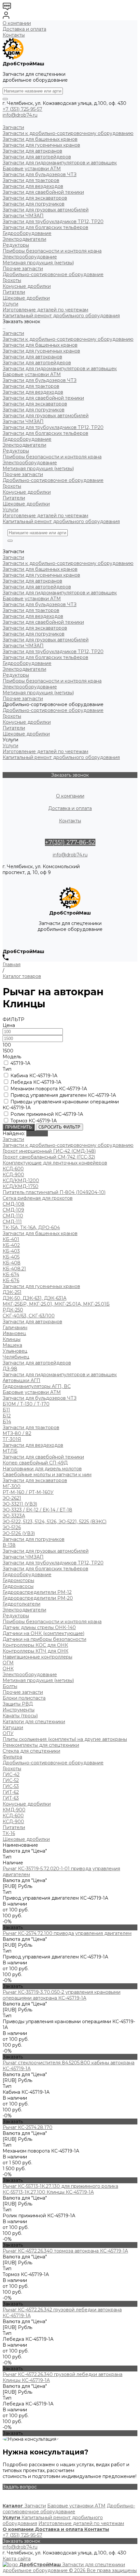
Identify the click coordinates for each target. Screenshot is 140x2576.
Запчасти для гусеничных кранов (41, 351)
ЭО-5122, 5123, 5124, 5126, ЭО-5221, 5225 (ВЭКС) (55, 1522)
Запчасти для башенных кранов (40, 345)
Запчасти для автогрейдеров (37, 363)
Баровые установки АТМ (32, 374)
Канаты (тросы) (20, 1716)
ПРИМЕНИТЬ (19, 1127)
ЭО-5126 (12, 1527)
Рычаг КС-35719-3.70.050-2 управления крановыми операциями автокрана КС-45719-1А (62, 1995)
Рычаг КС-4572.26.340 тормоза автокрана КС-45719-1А (65, 2251)
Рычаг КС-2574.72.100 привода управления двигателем (67, 1933)
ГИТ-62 (11, 1792)
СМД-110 (13, 1216)
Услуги (10, 510)
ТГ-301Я (12, 1439)
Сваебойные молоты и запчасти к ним (47, 1475)
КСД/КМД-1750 (21, 1186)
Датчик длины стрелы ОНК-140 (39, 1627)
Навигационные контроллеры (37, 1657)
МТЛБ (10, 1451)
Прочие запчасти (23, 474)
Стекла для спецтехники (31, 1751)
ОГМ (8, 1663)
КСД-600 (13, 1169)
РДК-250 (13, 1310)
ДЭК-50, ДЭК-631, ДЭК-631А (35, 1298)
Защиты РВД (18, 1704)
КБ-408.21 (14, 1269)
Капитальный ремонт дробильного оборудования (61, 521)
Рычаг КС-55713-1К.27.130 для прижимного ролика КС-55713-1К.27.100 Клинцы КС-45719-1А (60, 2189)
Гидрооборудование (27, 439)
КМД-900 (14, 1810)
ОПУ (8, 1733)
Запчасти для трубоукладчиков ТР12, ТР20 (53, 427)
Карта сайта (17, 2559)
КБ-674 (11, 1275)
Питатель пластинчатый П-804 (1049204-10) (54, 1192)
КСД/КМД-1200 (21, 1181)
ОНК (8, 1669)
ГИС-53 (11, 1786)
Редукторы (16, 451)
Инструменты (19, 1710)
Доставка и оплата (24, 29)
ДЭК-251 (12, 1292)
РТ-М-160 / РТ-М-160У (28, 1492)
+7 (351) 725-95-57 (22, 109)
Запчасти (13, 333)
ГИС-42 (11, 1775)
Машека (12, 1345)
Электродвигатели (24, 445)
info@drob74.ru (20, 115)
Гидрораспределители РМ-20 (38, 1598)
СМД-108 (14, 1204)
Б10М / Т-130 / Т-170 (26, 1404)
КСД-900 (13, 1175)
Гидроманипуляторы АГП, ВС (37, 1386)
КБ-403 (11, 1251)
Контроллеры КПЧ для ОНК (35, 1651)
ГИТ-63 (11, 1798)
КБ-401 (11, 1239)
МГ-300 (12, 1486)
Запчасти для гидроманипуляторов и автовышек (60, 369)
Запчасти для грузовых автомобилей (46, 416)
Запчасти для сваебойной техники (43, 398)
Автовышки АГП (21, 1380)
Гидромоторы (18, 1580)
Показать (37, 1133)
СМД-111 (12, 1222)
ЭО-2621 (12, 1498)
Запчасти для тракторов (31, 386)
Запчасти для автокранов (32, 357)
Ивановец (14, 1333)
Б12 (7, 1416)
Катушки (13, 1727)
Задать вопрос (20, 2487)
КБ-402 (11, 1245)
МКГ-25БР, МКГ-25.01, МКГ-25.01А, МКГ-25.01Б (56, 1304)
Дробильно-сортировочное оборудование (53, 480)
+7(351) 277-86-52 (70, 842)
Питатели (14, 498)
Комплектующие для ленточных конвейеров (55, 1163)
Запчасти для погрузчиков (34, 410)
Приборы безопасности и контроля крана (52, 457)
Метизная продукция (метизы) (38, 469)
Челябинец (16, 1357)
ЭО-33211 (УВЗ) (20, 1504)
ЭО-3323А (14, 1516)
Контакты (14, 35)
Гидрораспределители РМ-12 (37, 1592)
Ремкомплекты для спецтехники (41, 1745)
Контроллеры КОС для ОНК (35, 1645)
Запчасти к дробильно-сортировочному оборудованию (68, 339)
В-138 (9, 1545)
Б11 (6, 1410)
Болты (10, 1686)
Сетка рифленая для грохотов (38, 1198)
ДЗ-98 (10, 1369)
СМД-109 (13, 1210)
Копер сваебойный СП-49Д (35, 1463)
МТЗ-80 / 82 (17, 1433)
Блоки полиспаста (24, 1698)
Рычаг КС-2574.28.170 (28, 2127)
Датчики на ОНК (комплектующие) (43, 1633)
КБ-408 (12, 1263)
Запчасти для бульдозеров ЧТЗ (40, 380)
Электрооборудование (30, 463)
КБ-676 (11, 1280)
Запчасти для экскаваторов (35, 404)
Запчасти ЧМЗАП (23, 421)
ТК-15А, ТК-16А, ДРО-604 (31, 1228)
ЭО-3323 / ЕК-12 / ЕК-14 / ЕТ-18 (37, 1510)
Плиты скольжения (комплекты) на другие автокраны (65, 1739)
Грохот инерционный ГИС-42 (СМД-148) (49, 1151)
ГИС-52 (11, 1780)
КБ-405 (11, 1257)
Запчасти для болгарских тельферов (45, 433)
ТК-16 (9, 1833)
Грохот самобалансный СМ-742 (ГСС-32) (49, 1157)
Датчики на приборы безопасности (44, 1639)
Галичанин (15, 1328)
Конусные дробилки (27, 492)
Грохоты (12, 486)
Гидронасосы (18, 1586)
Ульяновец (15, 1351)
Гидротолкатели (21, 1604)
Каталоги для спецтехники (34, 1722)
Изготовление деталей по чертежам (45, 516)
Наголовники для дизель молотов (42, 1469)
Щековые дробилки (26, 504)
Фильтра (12, 1757)
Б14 (7, 1422)
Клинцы (12, 1339)
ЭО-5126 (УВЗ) (19, 1533)
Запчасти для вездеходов (33, 392)
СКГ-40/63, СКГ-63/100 (29, 1316)
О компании (17, 23)
